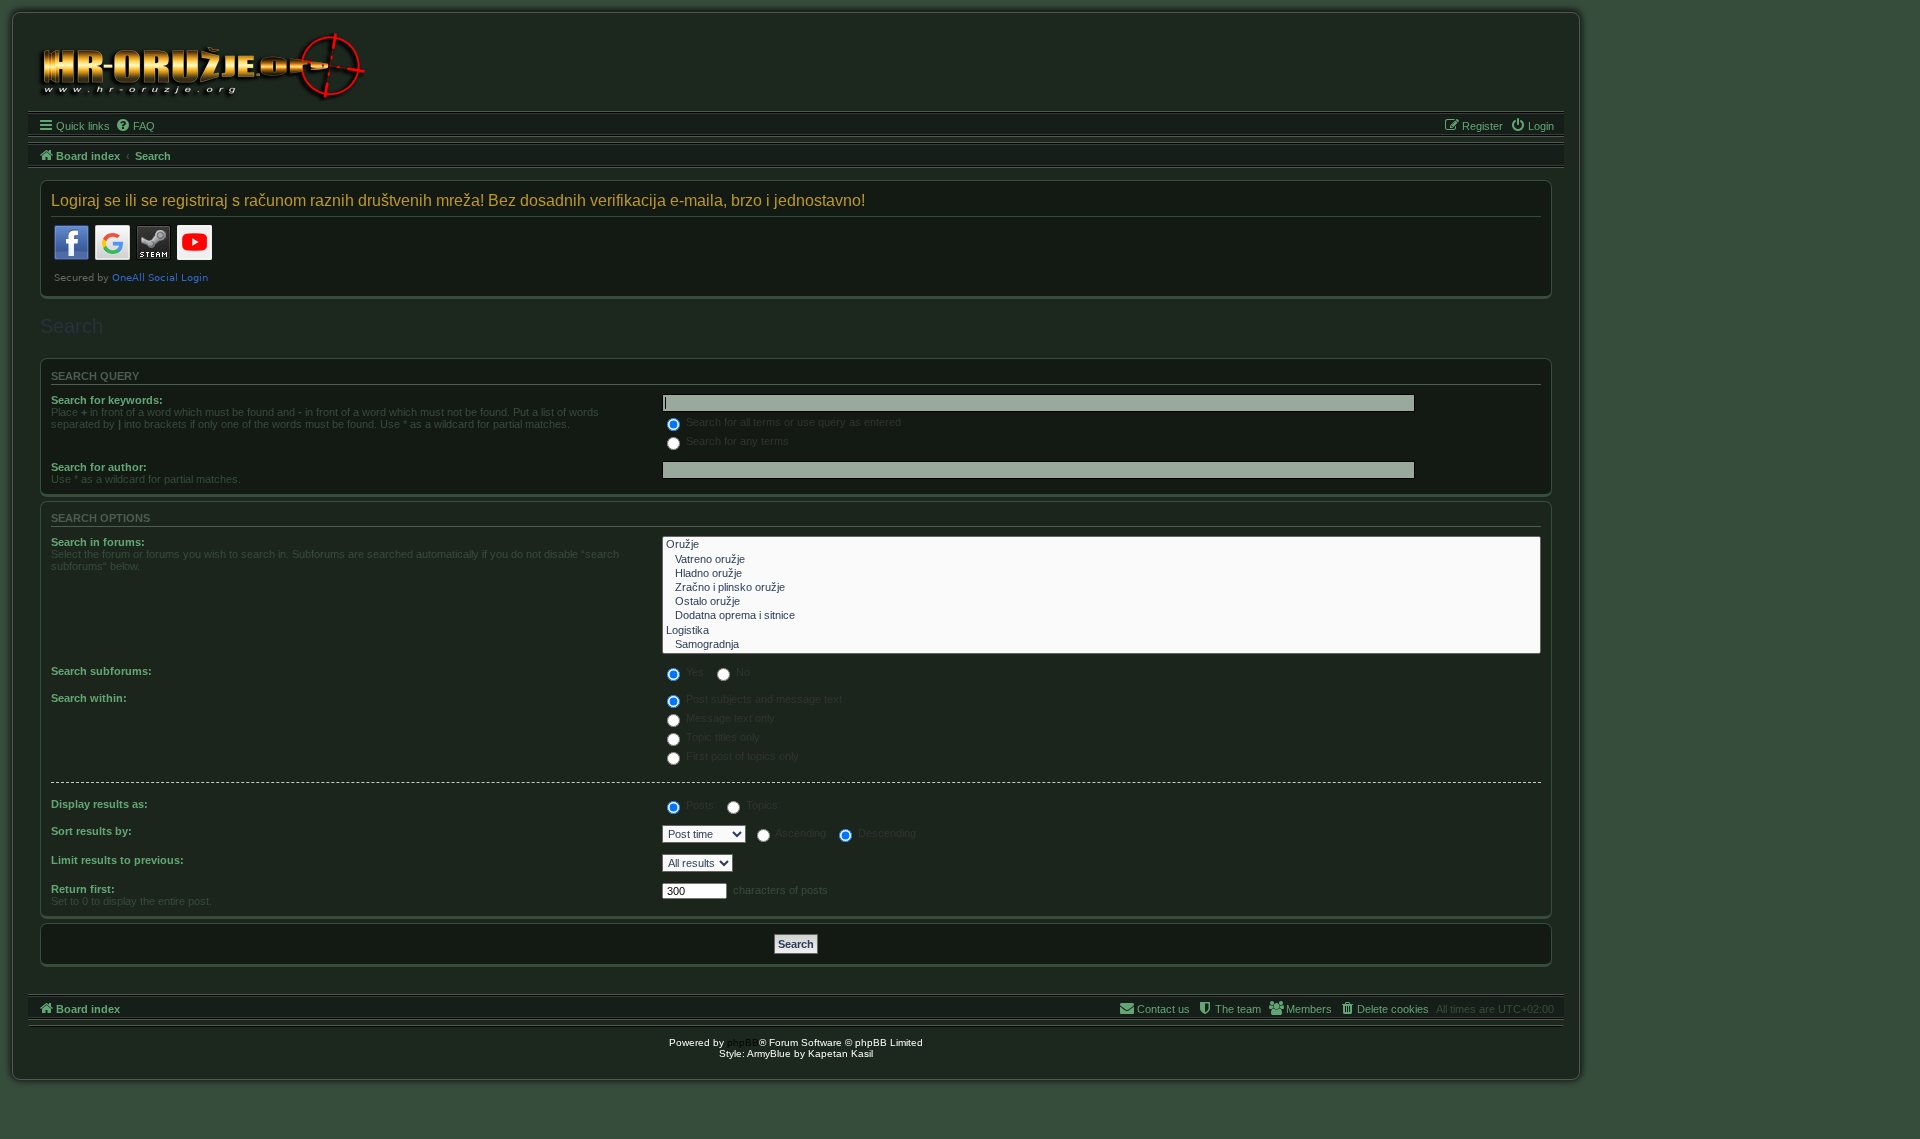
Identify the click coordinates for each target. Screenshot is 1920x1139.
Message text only (729, 718)
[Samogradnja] (1101, 645)
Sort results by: (91, 831)
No (741, 672)
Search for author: (99, 467)
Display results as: (99, 804)
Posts (698, 805)
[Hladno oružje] (1101, 574)
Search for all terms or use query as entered (792, 422)
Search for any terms (736, 441)
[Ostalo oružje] (1101, 602)
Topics (760, 805)
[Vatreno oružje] (1101, 560)
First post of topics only (741, 756)
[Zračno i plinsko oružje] (1101, 588)
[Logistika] (1101, 631)
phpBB (743, 1042)
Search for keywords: (107, 400)
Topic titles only (721, 737)
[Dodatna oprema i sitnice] (1101, 616)
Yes (693, 672)
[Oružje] (1101, 545)
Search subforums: (101, 671)
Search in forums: (98, 542)
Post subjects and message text (762, 699)
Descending (885, 833)
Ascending (799, 833)
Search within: (89, 698)
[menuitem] (135, 126)
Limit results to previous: (117, 860)
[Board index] (200, 65)
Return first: (83, 889)
